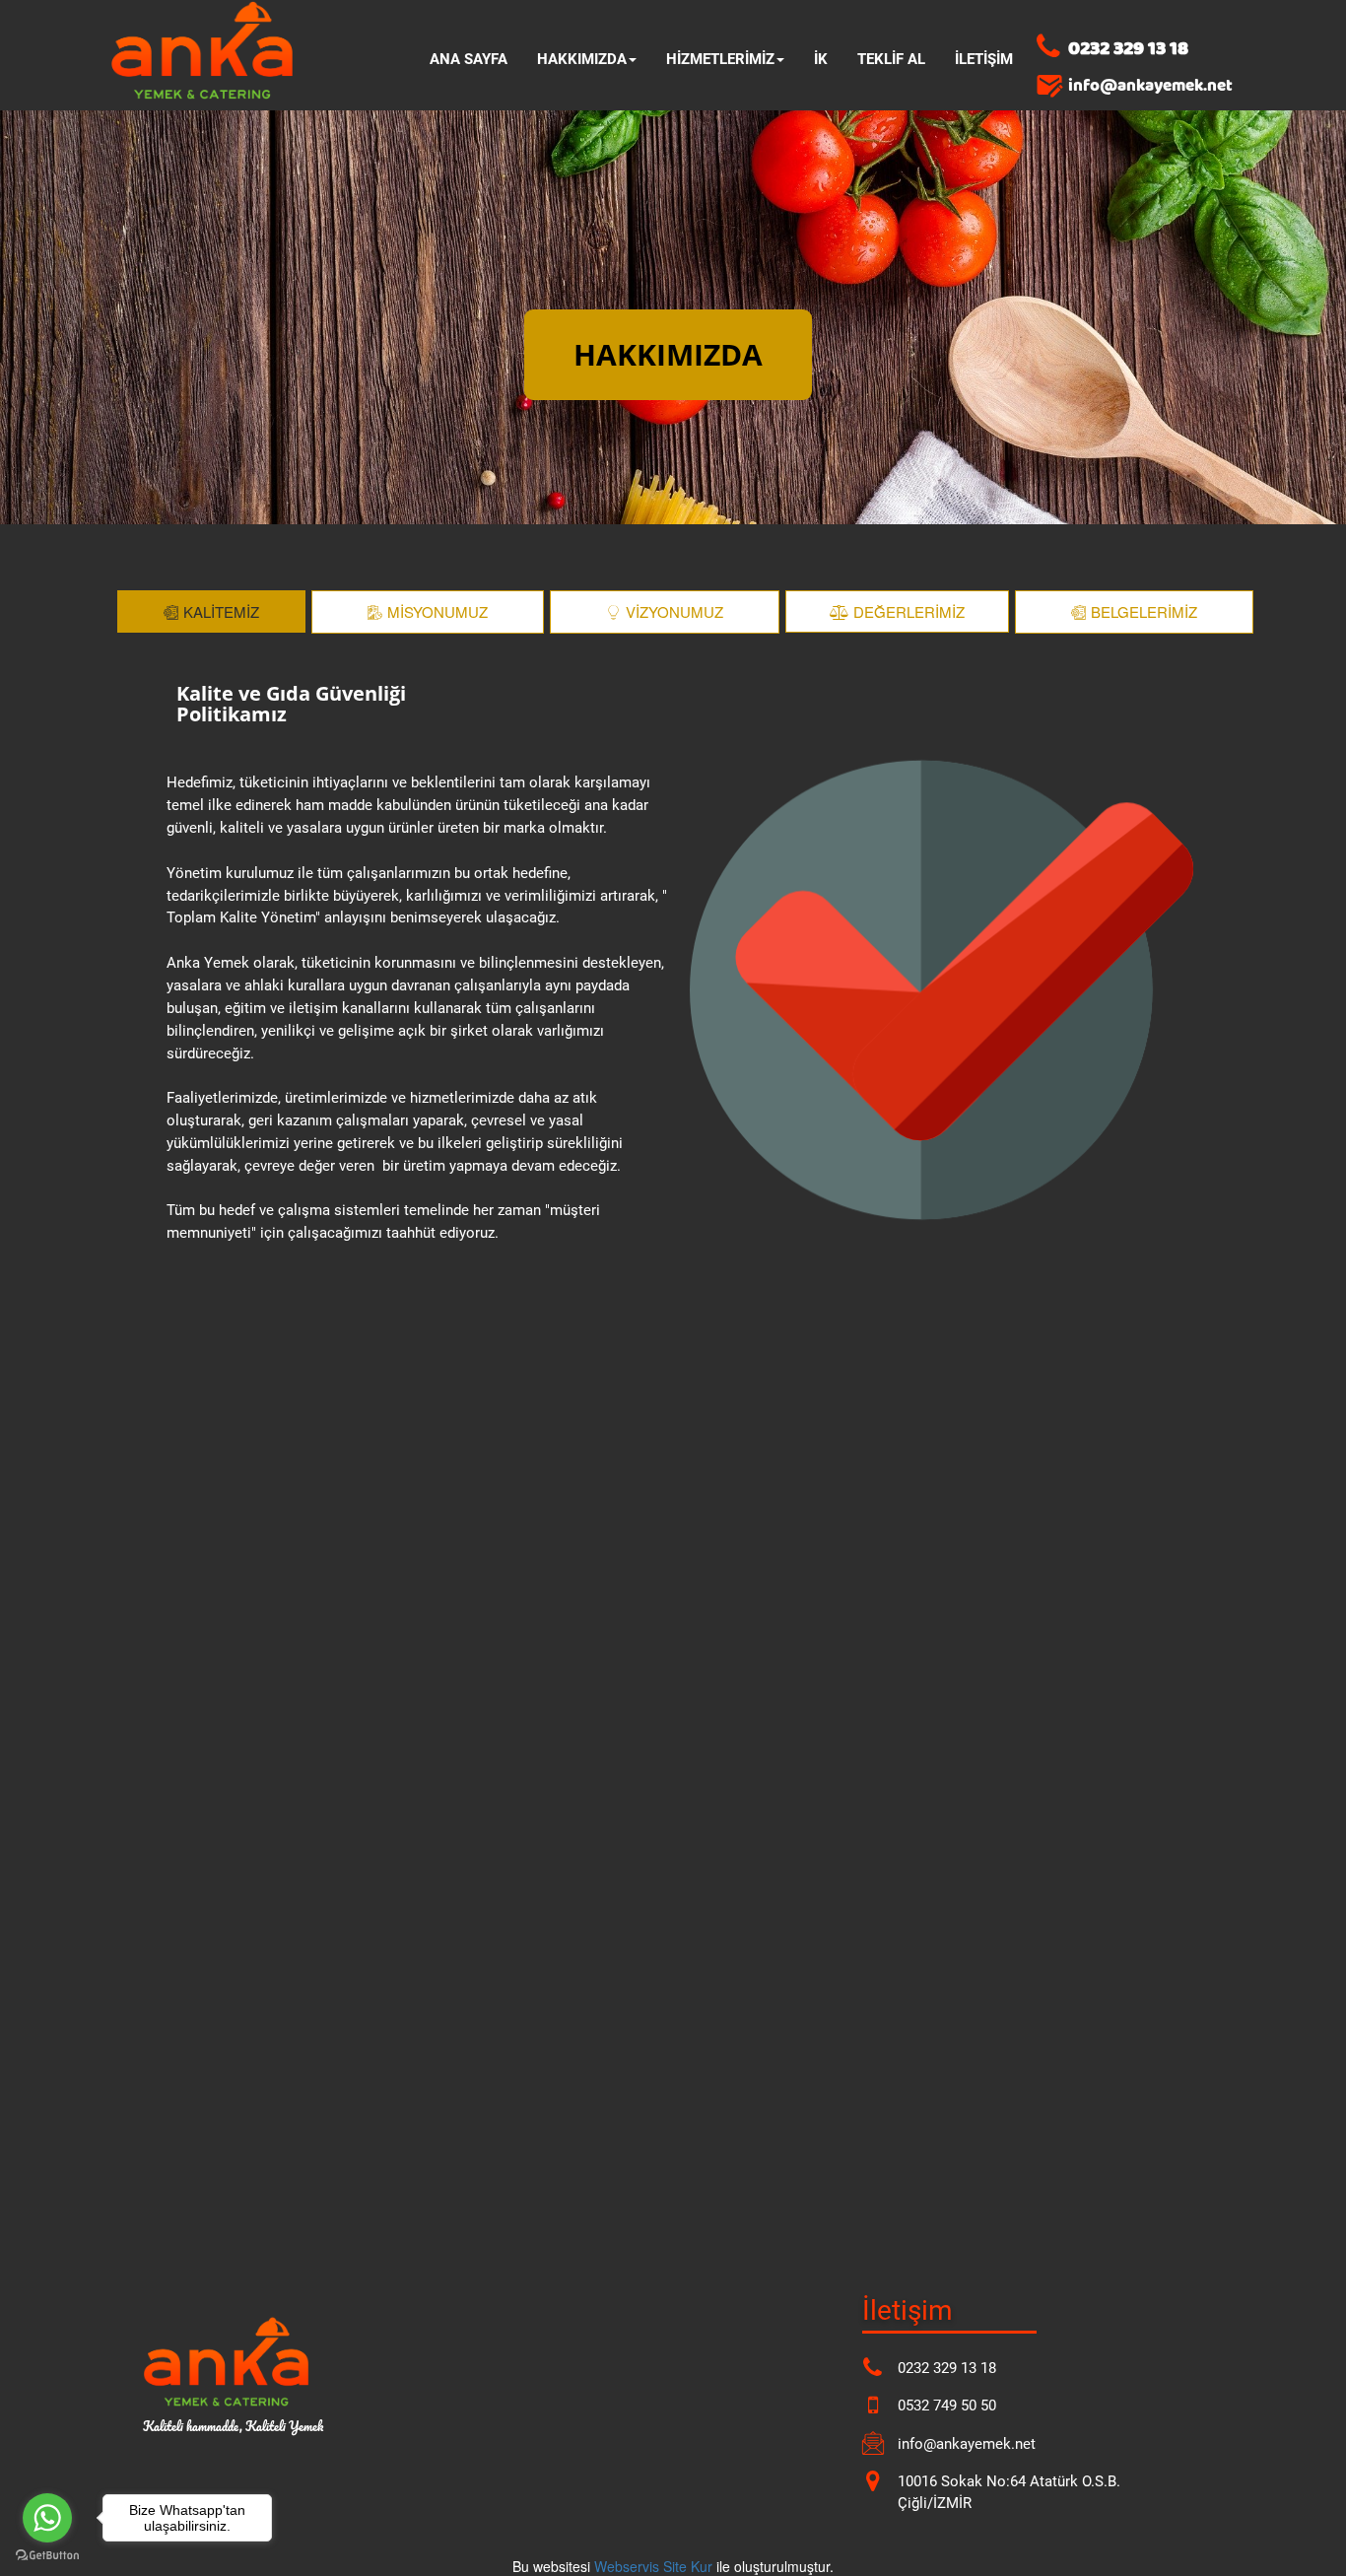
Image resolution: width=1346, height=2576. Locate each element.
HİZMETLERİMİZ (720, 59)
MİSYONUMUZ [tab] (437, 611)
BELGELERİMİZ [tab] (1144, 611)
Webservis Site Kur (653, 2566)
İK (821, 59)
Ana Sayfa (469, 59)
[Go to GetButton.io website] (47, 2556)
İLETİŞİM (984, 59)
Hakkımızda (582, 59)
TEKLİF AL (891, 59)
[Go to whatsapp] (47, 2518)
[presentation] (214, 612)
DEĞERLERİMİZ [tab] (909, 611)
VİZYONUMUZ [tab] (674, 611)
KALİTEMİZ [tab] (221, 611)
